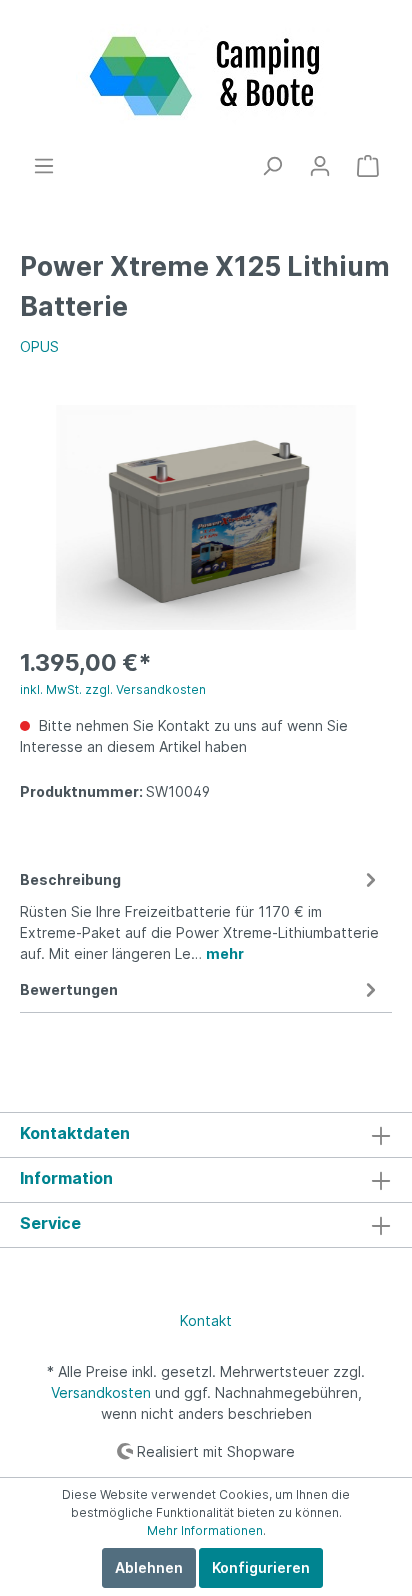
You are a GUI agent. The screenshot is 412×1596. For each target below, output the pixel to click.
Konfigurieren (261, 1567)
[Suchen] (272, 166)
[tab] (201, 913)
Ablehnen (149, 1567)
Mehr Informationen (205, 1530)
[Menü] (44, 166)
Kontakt (206, 1320)
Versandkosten (101, 1392)
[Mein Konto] (320, 166)
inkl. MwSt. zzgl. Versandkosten (113, 689)
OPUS (39, 346)
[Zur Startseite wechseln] (206, 77)
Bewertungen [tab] (69, 989)
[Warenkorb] (368, 166)
